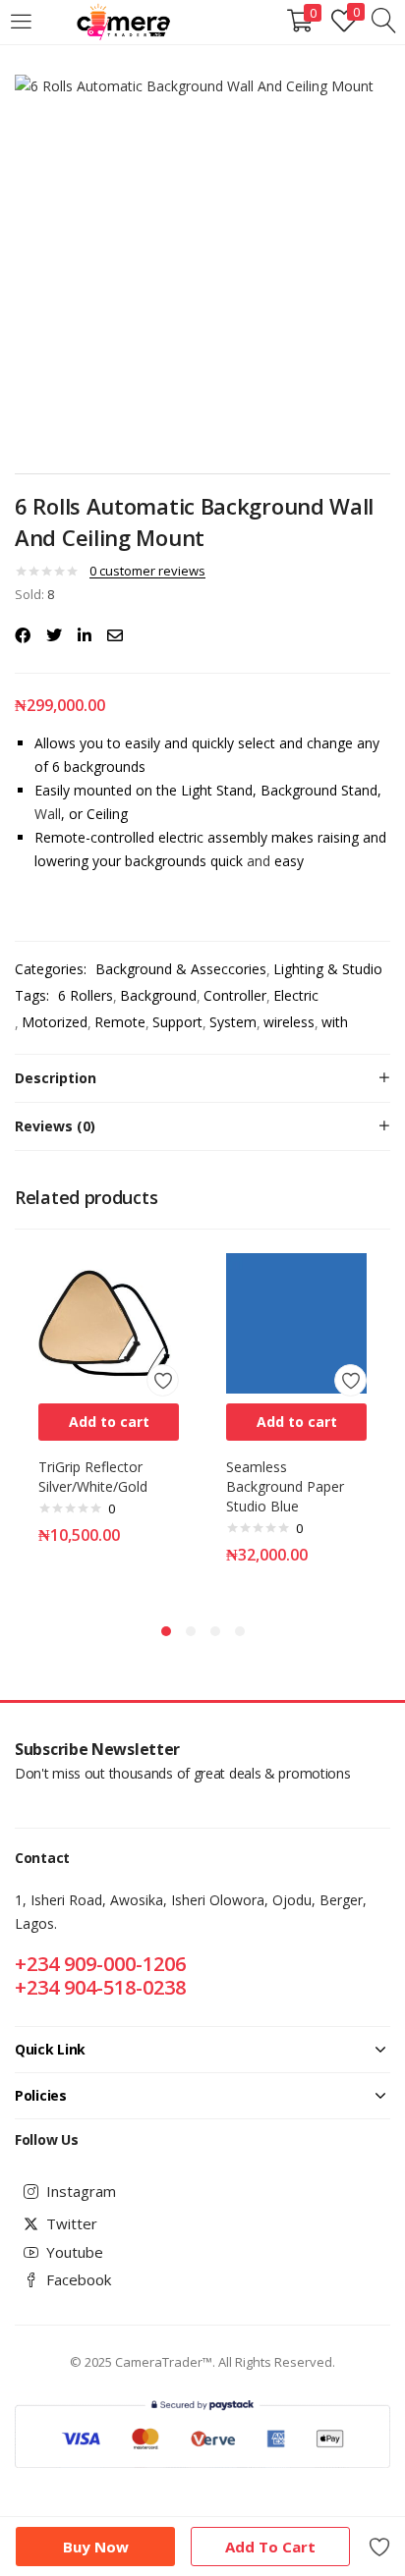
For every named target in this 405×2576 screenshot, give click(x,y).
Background (158, 995)
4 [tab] (240, 1631)
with (335, 1022)
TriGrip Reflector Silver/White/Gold (93, 1477)
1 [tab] (166, 1631)
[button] (109, 1422)
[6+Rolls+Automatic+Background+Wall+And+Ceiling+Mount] (54, 635)
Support (177, 1022)
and (259, 861)
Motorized (55, 1022)
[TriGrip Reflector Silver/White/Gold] (109, 1321)
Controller (235, 995)
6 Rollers (86, 995)
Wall (48, 814)
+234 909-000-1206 (100, 1964)
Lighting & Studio (328, 969)
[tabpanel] (109, 1423)
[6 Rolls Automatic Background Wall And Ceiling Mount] (23, 635)
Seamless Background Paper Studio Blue (285, 1486)
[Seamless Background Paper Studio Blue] (296, 1321)
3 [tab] (215, 1631)
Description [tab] (56, 1078)
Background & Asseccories (181, 969)
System (233, 1022)
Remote (120, 1022)
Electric (296, 995)
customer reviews (147, 571)
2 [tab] (191, 1631)
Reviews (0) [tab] (55, 1126)
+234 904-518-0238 (100, 1987)
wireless (289, 1022)
